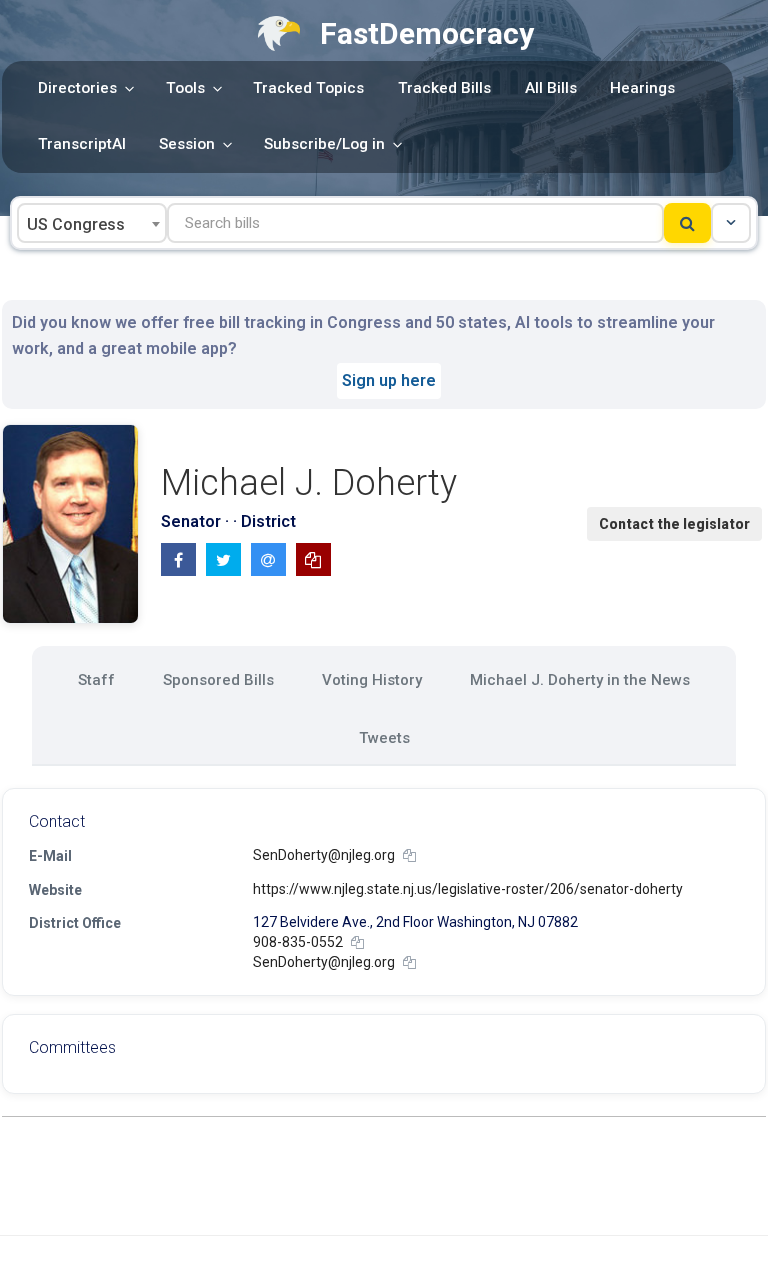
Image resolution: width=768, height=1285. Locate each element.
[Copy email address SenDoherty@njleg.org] (409, 855)
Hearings (642, 88)
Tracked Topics (308, 88)
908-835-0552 (298, 942)
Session (187, 144)
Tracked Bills (444, 88)
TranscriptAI (82, 144)
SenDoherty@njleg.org (324, 855)
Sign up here (389, 380)
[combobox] (92, 223)
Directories (77, 88)
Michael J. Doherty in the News (580, 680)
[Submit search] (687, 223)
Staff (96, 680)
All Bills (551, 88)
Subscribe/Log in (324, 144)
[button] (731, 223)
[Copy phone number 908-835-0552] (357, 942)
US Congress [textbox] (76, 224)
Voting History (372, 680)
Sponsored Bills (218, 680)
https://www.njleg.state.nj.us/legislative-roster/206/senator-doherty (468, 889)
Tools (185, 88)
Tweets (384, 738)
